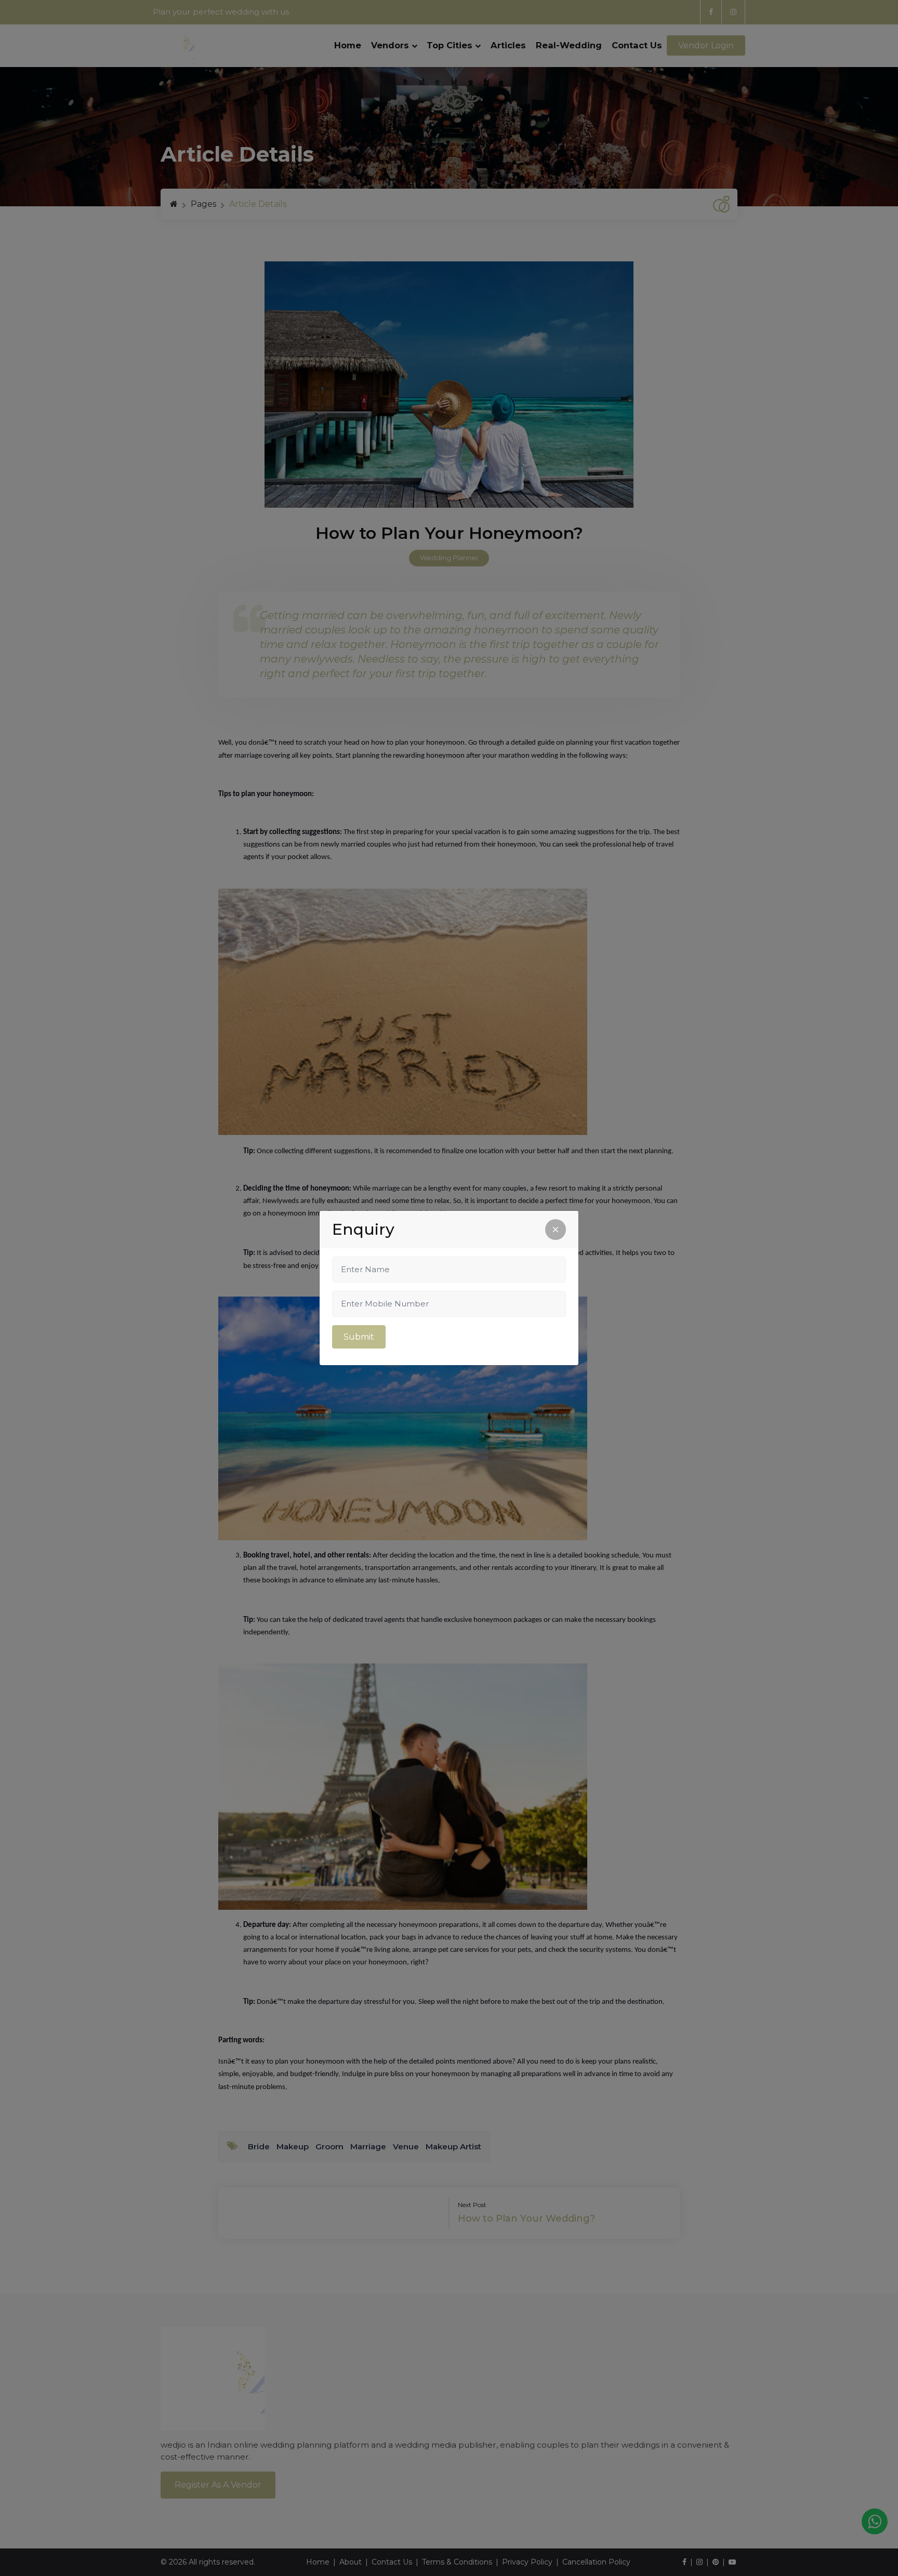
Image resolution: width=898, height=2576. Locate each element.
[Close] (556, 1230)
